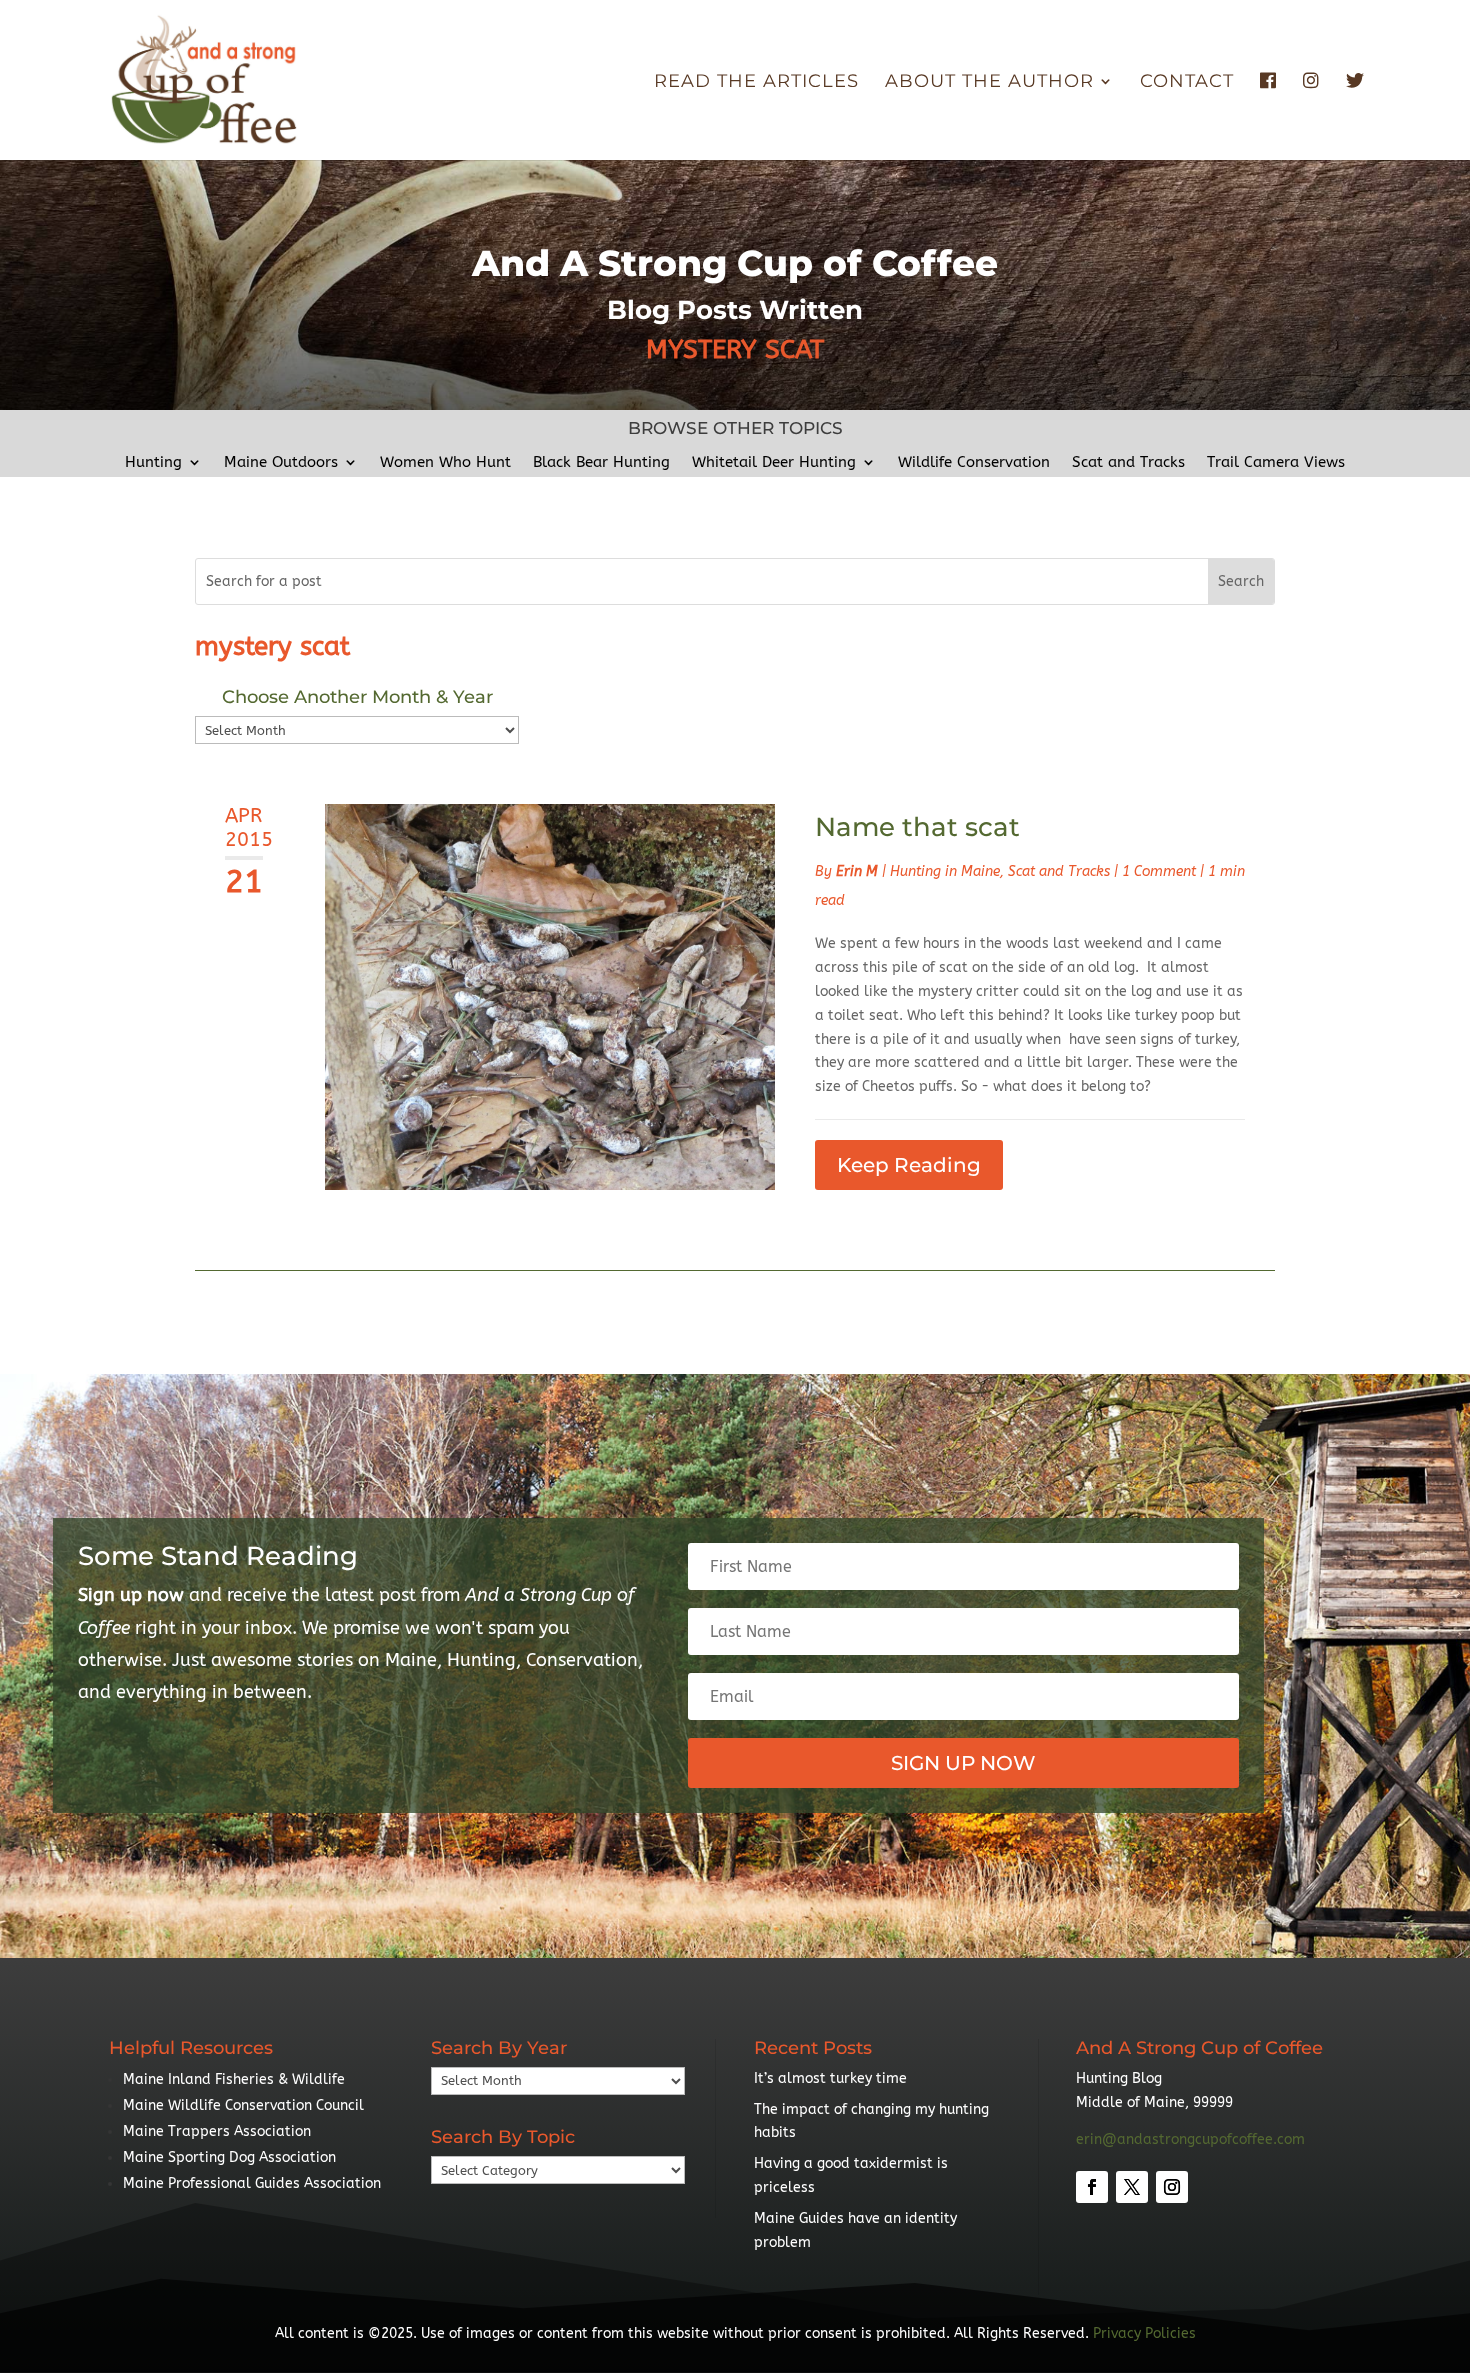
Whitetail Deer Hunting (774, 463)
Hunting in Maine (945, 871)
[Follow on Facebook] (1092, 2187)
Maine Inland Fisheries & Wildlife (234, 2079)
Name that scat (917, 827)
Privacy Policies (1144, 2333)
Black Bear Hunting (601, 463)
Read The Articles (756, 83)
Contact (1187, 83)
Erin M (857, 871)
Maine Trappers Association (217, 2131)
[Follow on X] (1132, 2187)
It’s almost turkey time (830, 2078)
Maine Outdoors (281, 463)
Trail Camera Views (1276, 463)
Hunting (153, 463)
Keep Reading (909, 1165)
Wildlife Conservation (974, 463)
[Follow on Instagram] (1172, 2187)
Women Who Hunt (445, 463)
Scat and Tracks (1128, 463)
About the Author (989, 83)
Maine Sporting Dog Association (229, 2157)
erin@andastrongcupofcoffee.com (1190, 2139)
